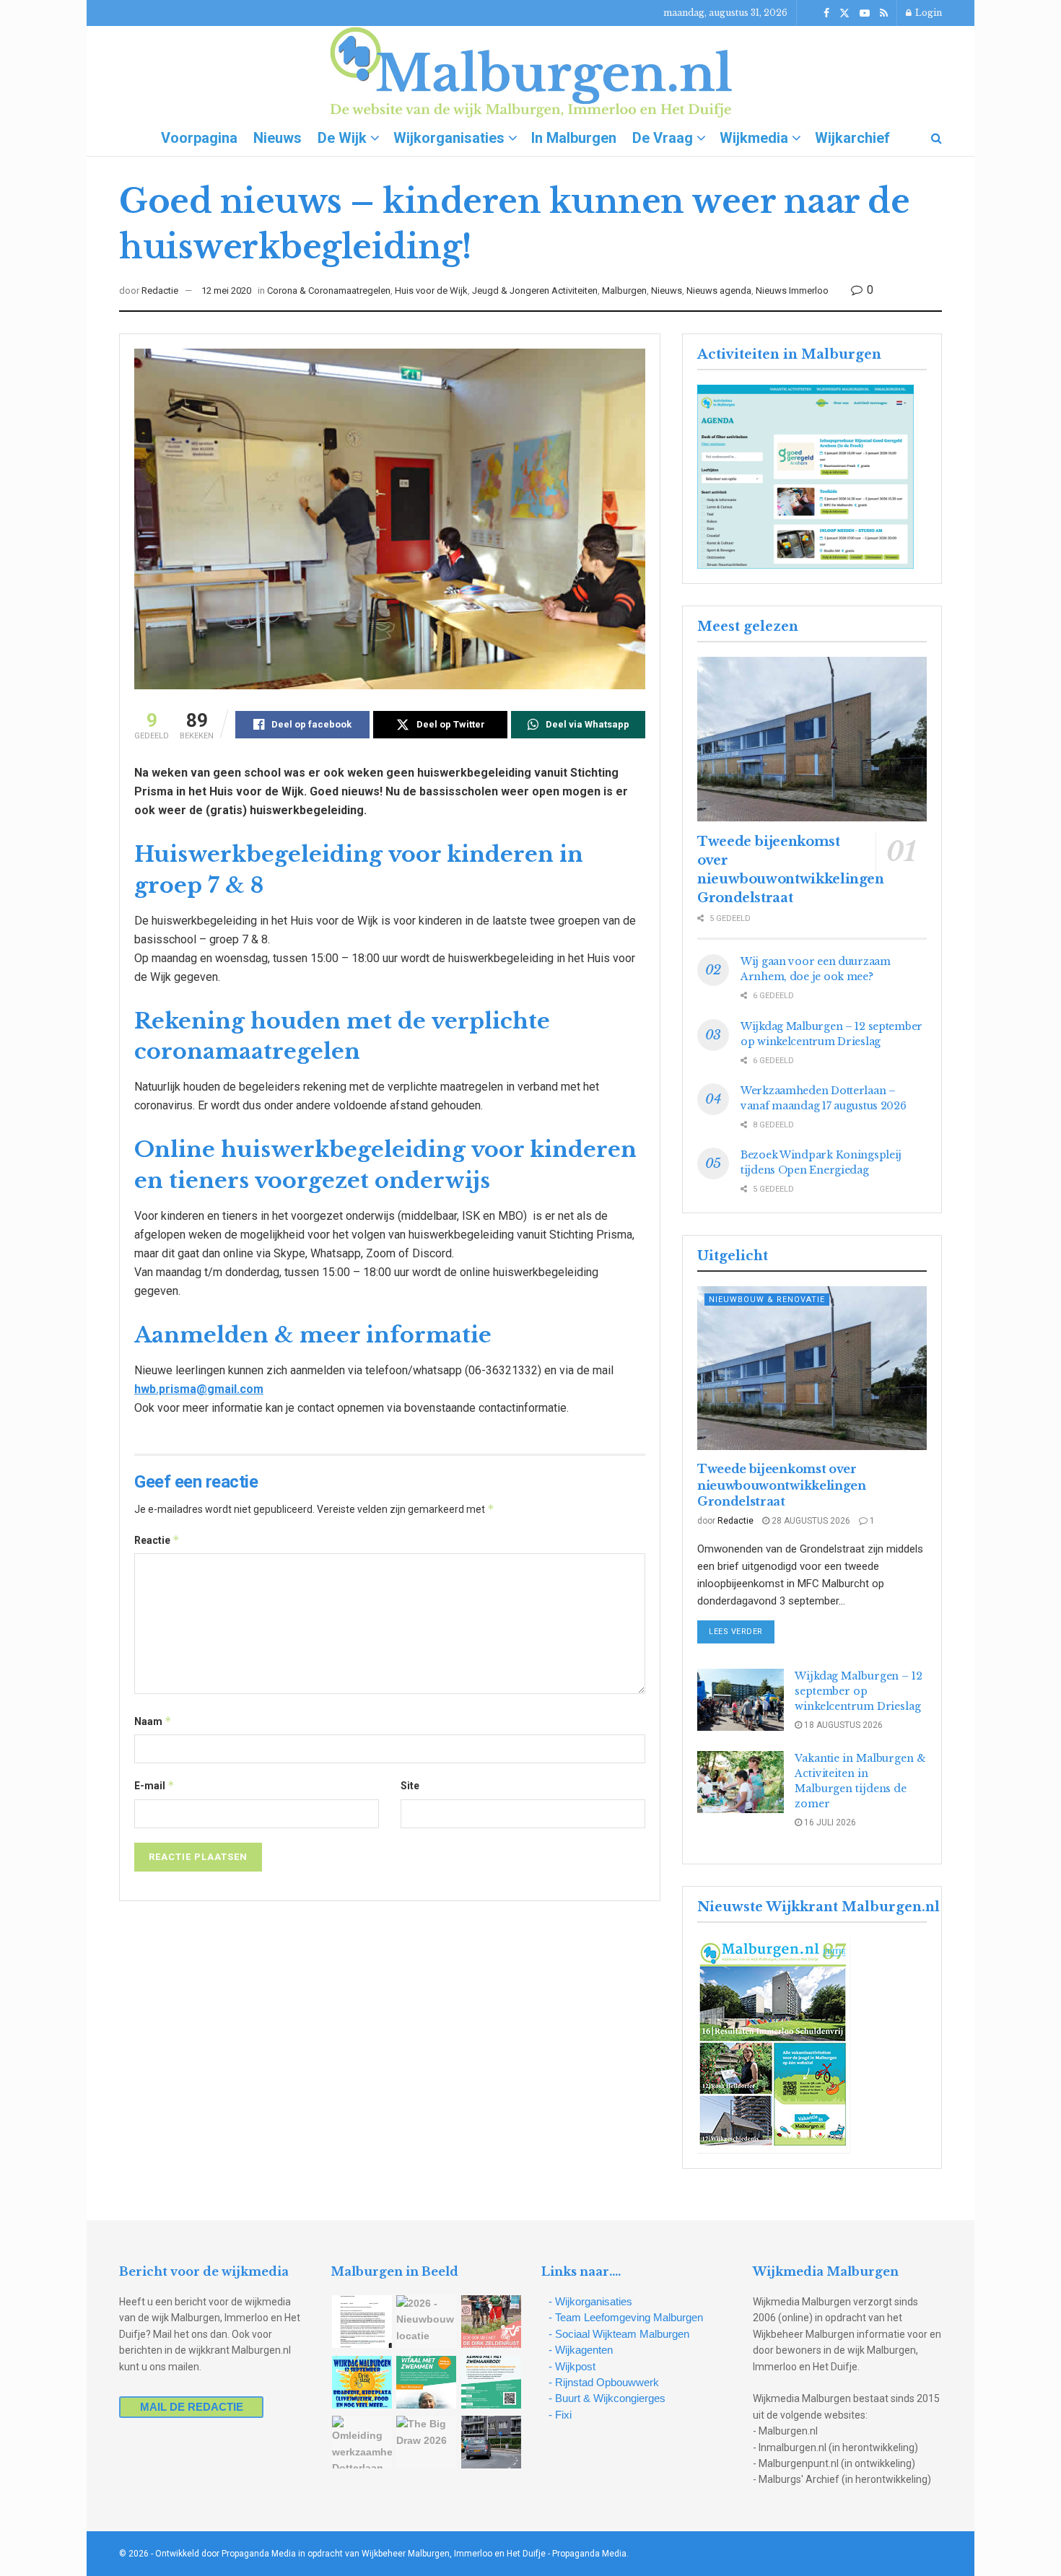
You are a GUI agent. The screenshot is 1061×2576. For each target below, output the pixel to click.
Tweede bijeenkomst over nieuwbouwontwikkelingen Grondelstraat (782, 1485)
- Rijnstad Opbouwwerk (604, 2382)
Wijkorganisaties (449, 138)
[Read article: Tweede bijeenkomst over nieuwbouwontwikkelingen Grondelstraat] (812, 739)
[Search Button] (936, 138)
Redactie (160, 291)
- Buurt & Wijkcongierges (607, 2398)
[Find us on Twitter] (844, 13)
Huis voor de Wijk (431, 291)
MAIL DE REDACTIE (192, 2407)
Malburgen (624, 291)
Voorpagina (199, 138)
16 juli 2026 (829, 1822)
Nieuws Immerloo (792, 291)
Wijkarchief (852, 138)
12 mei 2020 (226, 291)
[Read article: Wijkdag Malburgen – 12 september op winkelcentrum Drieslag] (741, 1700)
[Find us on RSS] (884, 13)
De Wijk (342, 138)
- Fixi (560, 2415)
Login (927, 13)
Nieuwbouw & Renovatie (767, 1300)
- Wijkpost (572, 2366)
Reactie (157, 1540)
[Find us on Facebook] (826, 13)
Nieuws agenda (719, 291)
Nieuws (278, 138)
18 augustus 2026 (842, 1725)
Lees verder (742, 1631)
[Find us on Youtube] (865, 13)
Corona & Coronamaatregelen (329, 291)
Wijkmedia (754, 138)
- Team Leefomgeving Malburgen (626, 2317)
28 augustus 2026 (810, 1521)
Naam (153, 1721)
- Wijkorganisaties (590, 2301)
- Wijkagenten (581, 2350)
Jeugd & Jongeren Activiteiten (535, 291)
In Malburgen (574, 138)
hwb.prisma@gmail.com (199, 1389)
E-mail (154, 1785)
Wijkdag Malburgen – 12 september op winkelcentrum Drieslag (859, 1691)
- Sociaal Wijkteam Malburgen (619, 2334)
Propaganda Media (589, 2554)
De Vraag (663, 138)
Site (410, 1786)
